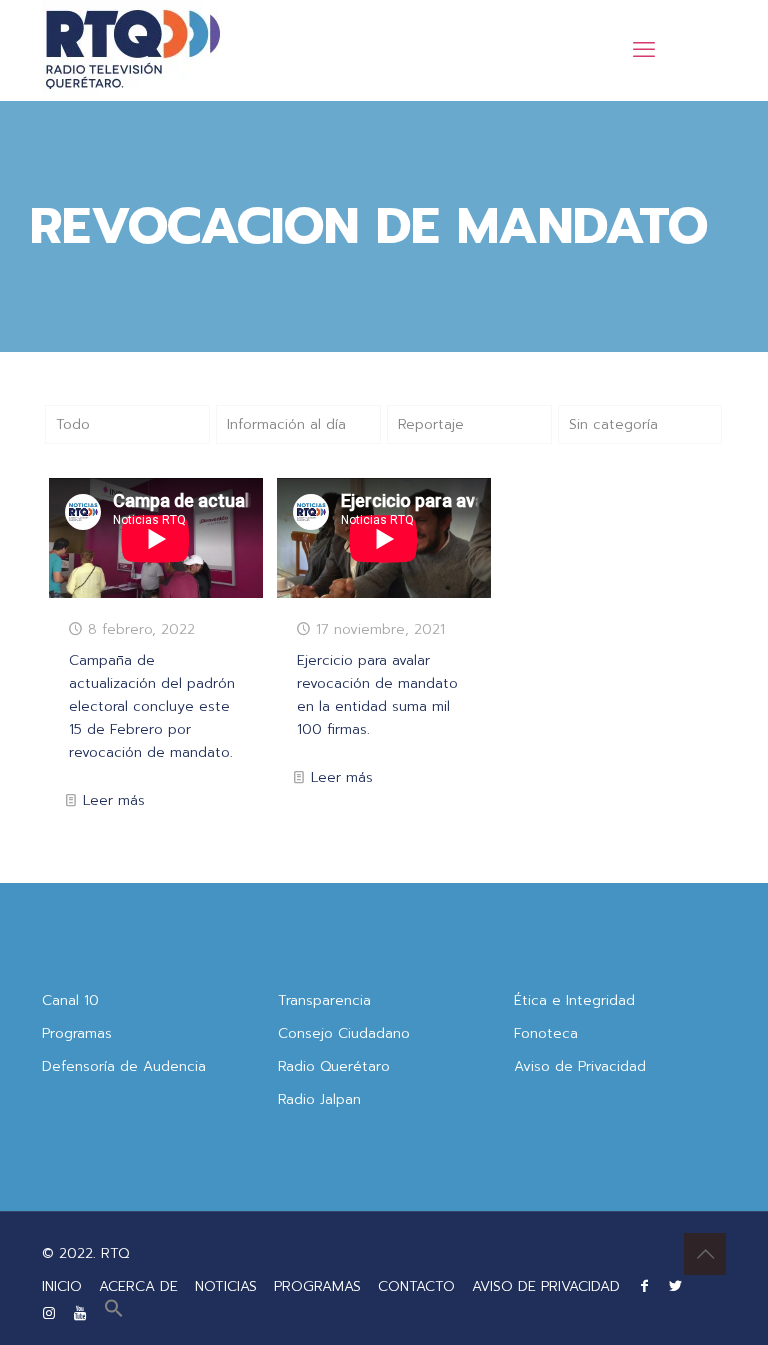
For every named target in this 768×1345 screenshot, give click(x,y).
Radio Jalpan (319, 1099)
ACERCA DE (138, 1286)
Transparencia (324, 1000)
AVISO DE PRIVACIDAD (546, 1286)
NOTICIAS (226, 1286)
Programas (77, 1033)
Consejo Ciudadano (344, 1033)
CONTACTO (416, 1286)
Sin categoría (613, 424)
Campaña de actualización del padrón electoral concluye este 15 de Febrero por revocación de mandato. (152, 706)
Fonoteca (546, 1033)
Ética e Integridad (574, 1000)
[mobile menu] (644, 50)
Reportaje (431, 424)
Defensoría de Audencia (124, 1066)
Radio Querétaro (334, 1066)
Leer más (114, 800)
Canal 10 (70, 1000)
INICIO (62, 1286)
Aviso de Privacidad (580, 1066)
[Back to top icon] (705, 1254)
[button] (114, 1313)
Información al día (286, 424)
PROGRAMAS (317, 1286)
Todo (73, 424)
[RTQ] (132, 50)
